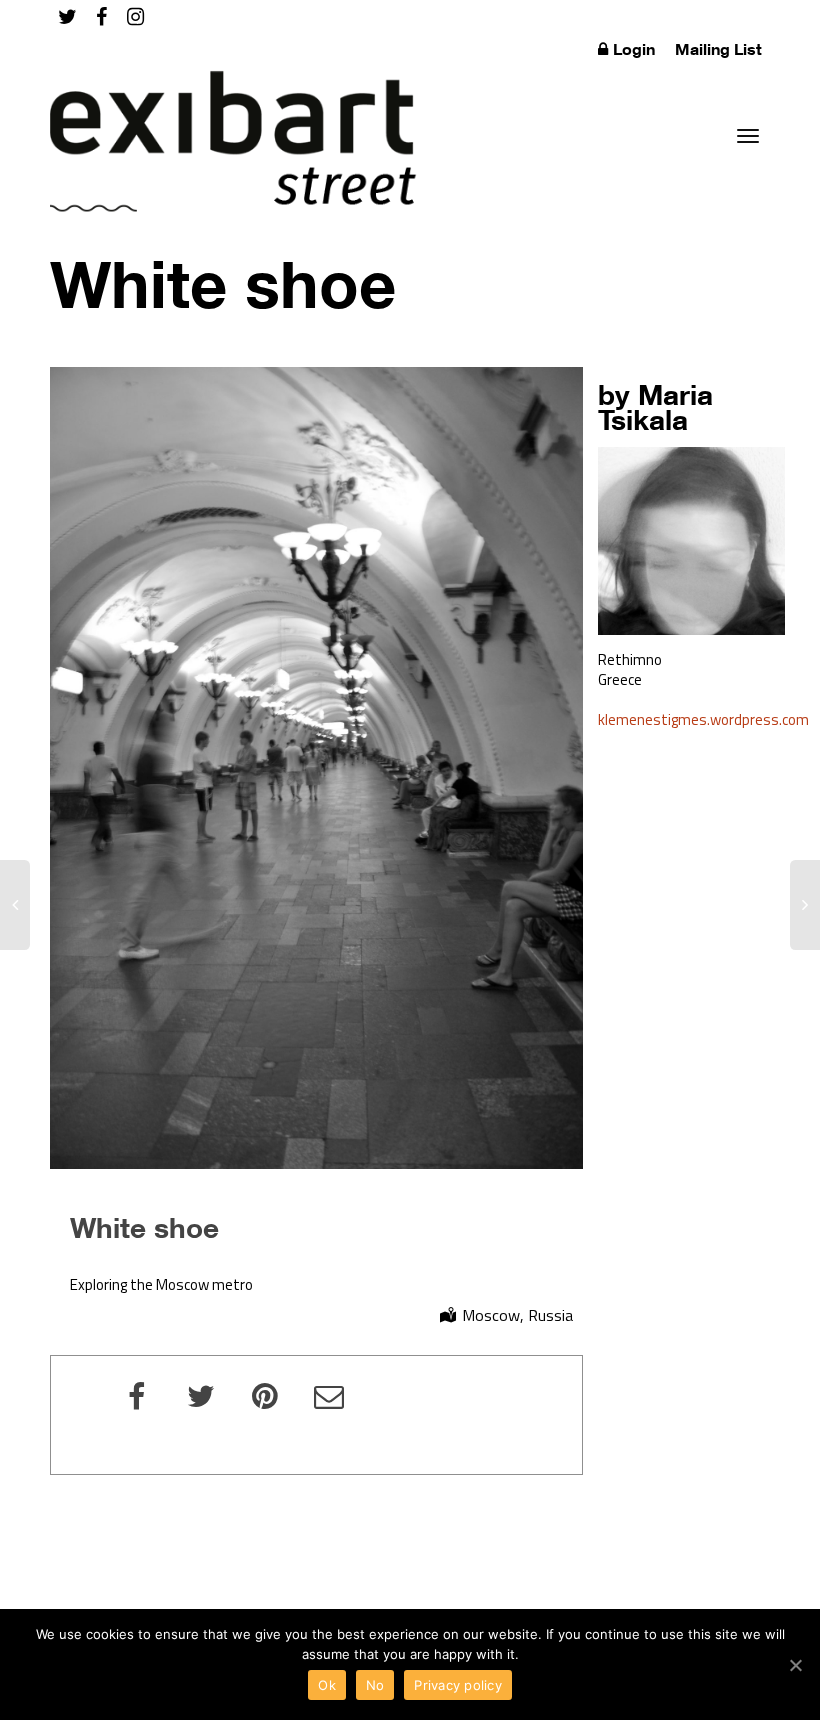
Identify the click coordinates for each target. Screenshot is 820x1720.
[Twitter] (67, 16)
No (375, 1685)
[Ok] (795, 1665)
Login (634, 49)
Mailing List (718, 49)
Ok (327, 1685)
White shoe (144, 1227)
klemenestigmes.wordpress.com (703, 719)
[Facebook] (101, 16)
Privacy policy (458, 1685)
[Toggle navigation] (748, 136)
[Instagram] (135, 16)
